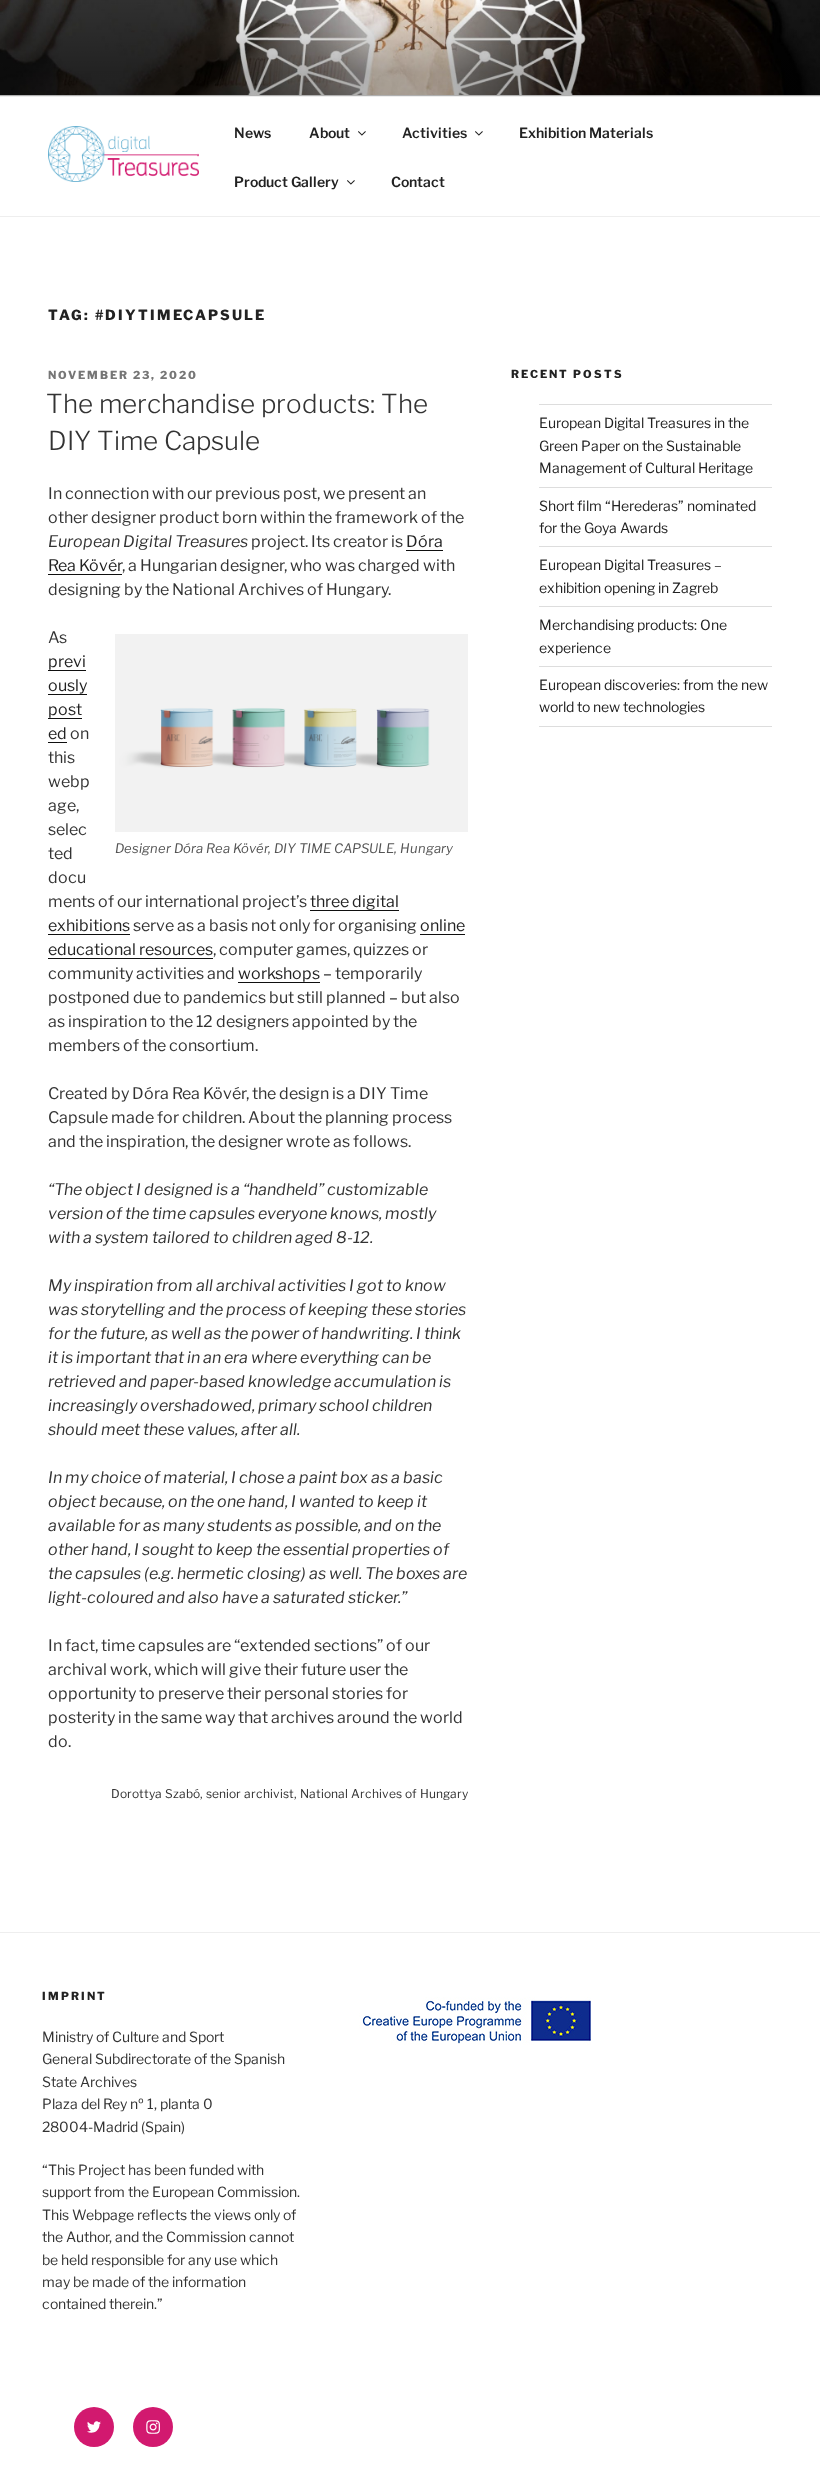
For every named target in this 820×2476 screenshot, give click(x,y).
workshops (279, 973)
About (329, 132)
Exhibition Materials (586, 132)
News (252, 132)
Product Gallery (286, 181)
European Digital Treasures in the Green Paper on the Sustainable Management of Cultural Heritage (646, 445)
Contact (418, 181)
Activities (434, 132)
